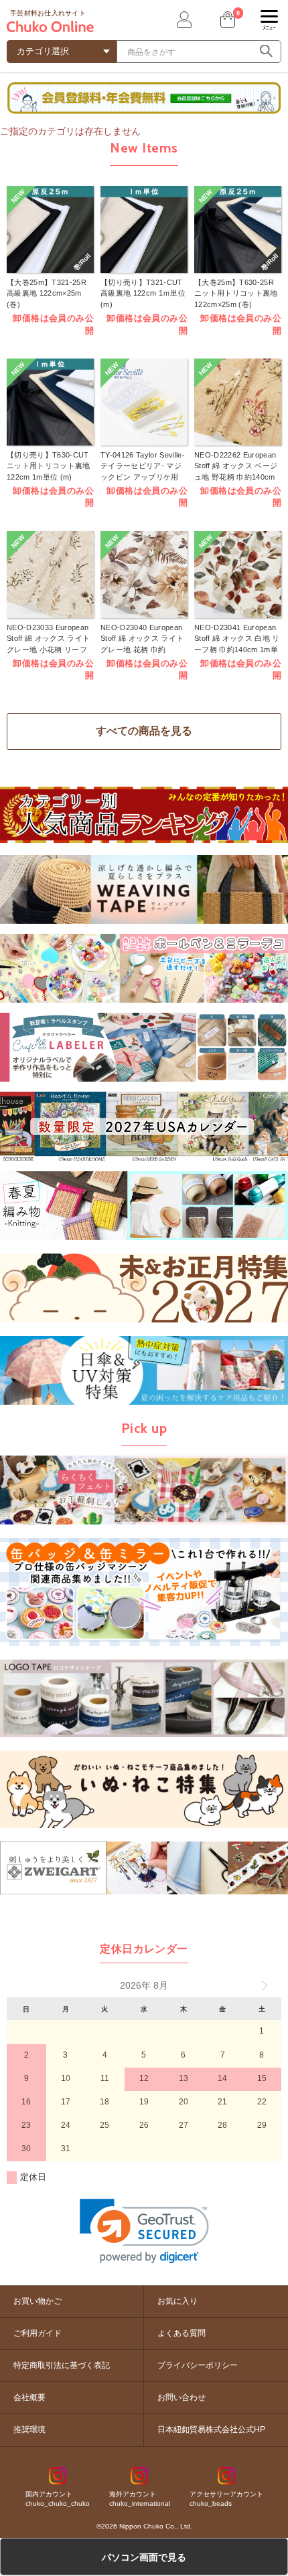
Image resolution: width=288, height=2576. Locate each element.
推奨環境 (29, 2430)
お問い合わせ (182, 2397)
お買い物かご (38, 2301)
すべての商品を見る (144, 731)
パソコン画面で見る (144, 2557)
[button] (144, 2231)
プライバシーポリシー (198, 2365)
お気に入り (177, 2301)
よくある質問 (182, 2333)
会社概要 (29, 2397)
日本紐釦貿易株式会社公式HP (211, 2430)
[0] (226, 20)
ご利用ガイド (38, 2333)
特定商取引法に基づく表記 (62, 2365)
